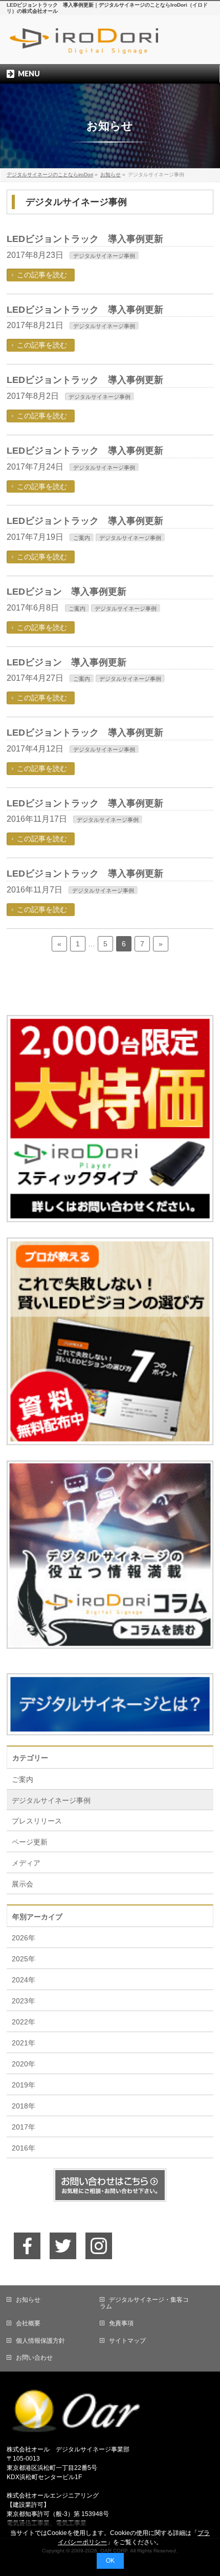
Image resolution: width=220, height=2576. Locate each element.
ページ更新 (30, 1842)
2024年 (24, 1980)
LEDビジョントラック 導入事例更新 (85, 239)
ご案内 (82, 538)
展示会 (23, 1884)
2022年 (24, 2022)
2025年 (24, 1959)
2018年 (24, 2106)
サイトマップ (127, 2341)
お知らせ (28, 2300)
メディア (26, 1863)
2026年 (24, 1938)
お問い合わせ (34, 2358)
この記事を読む (42, 275)
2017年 (24, 2127)
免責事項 (121, 2323)
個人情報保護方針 (40, 2341)
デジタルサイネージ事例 (104, 256)
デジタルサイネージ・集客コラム (144, 2303)
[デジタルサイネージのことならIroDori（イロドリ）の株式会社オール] (110, 47)
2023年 (24, 2001)
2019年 (24, 2085)
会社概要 (28, 2323)
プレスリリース (37, 1821)
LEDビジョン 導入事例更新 (67, 592)
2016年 (24, 2148)
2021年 (24, 2043)
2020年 (24, 2064)
